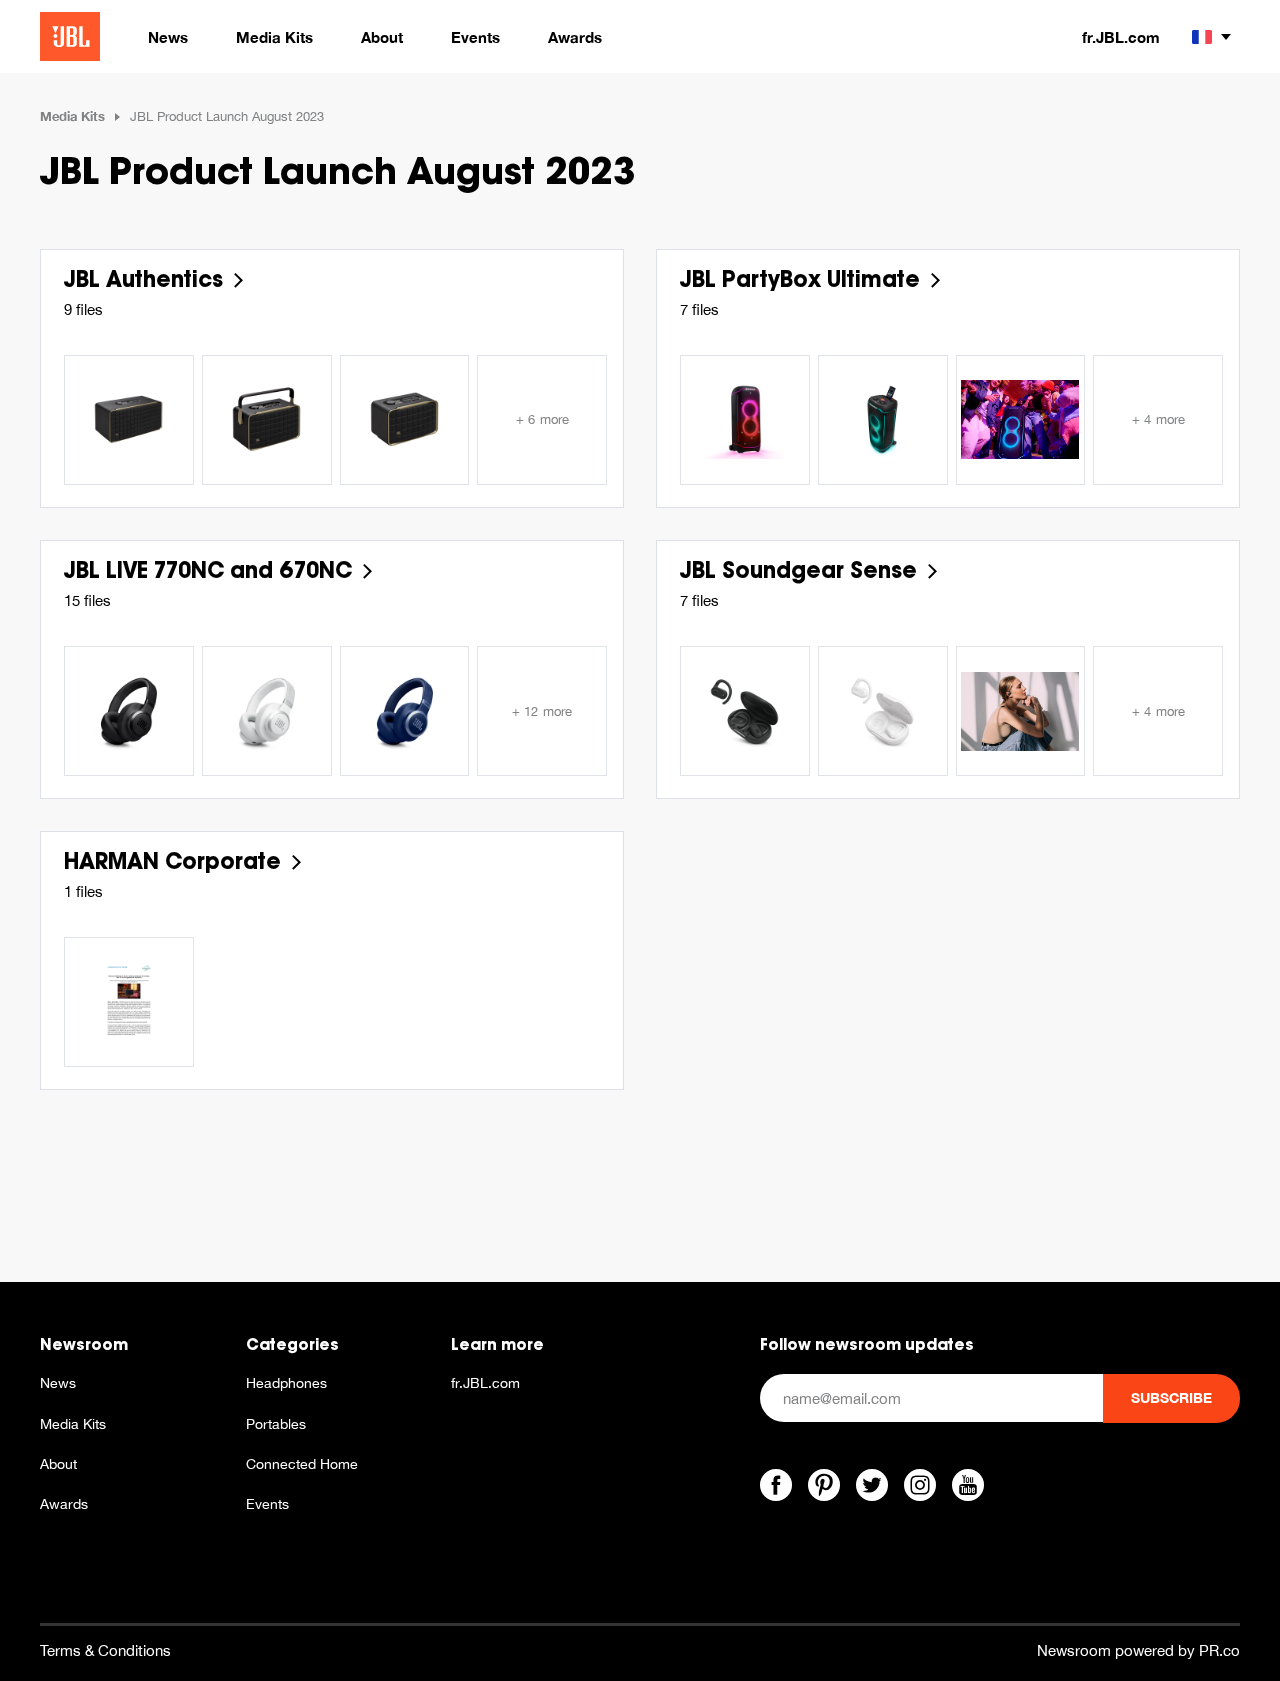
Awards (64, 1504)
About (58, 1464)
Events (267, 1504)
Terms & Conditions (105, 1650)
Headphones (286, 1383)
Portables (276, 1424)
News (58, 1383)
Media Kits (72, 116)
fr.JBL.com (1121, 37)
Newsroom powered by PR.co (1138, 1650)
